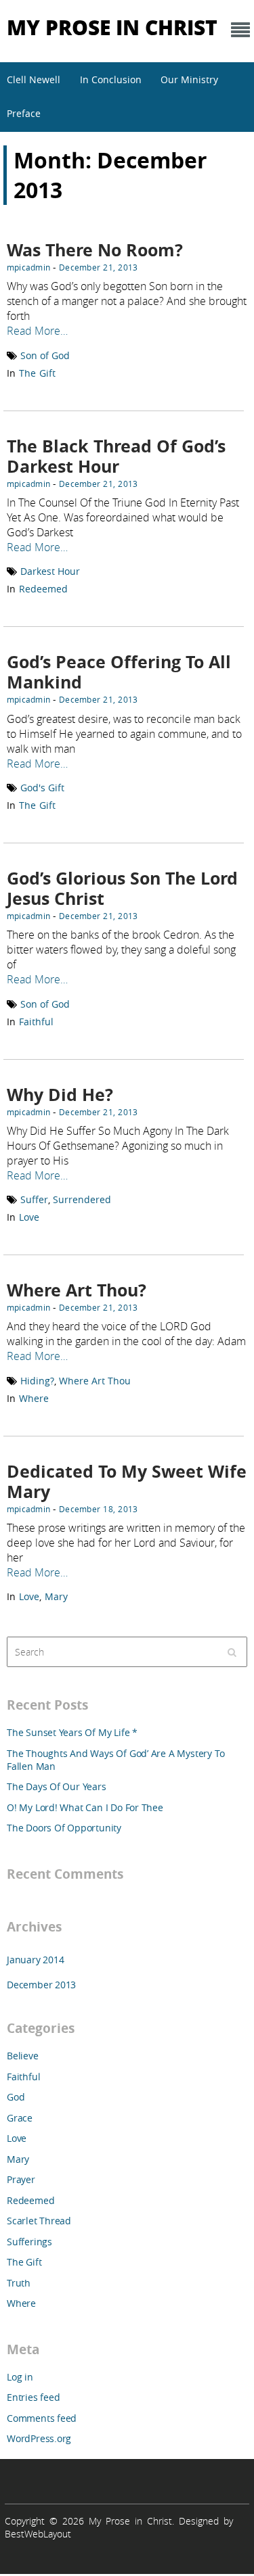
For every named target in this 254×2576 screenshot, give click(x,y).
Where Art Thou (95, 1381)
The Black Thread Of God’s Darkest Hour (116, 456)
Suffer (34, 1199)
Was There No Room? (95, 250)
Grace (20, 2118)
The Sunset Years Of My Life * (72, 1732)
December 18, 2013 (98, 1509)
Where (34, 1398)
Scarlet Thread (39, 2221)
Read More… (37, 331)
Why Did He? (60, 1095)
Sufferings (29, 2242)
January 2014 (35, 1960)
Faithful (36, 1022)
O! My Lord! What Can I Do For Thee (85, 1807)
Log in (20, 2377)
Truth (19, 2283)
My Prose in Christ (112, 27)
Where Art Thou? (77, 1290)
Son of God (45, 355)
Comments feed (42, 2418)
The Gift (37, 373)
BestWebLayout (38, 2534)
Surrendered (82, 1199)
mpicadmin (28, 267)
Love (29, 1217)
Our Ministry (189, 79)
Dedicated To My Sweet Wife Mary (127, 1481)
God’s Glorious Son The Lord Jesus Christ (122, 888)
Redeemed (43, 589)
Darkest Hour (50, 571)
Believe (23, 2056)
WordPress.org (39, 2438)
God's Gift (42, 788)
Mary (56, 1596)
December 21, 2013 (98, 267)
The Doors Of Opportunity (64, 1828)
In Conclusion (111, 79)
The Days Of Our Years (57, 1786)
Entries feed (33, 2397)
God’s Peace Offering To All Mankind (119, 672)
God (16, 2097)
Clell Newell (34, 79)
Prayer (21, 2179)
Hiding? (37, 1381)
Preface (24, 113)
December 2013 (41, 1985)
